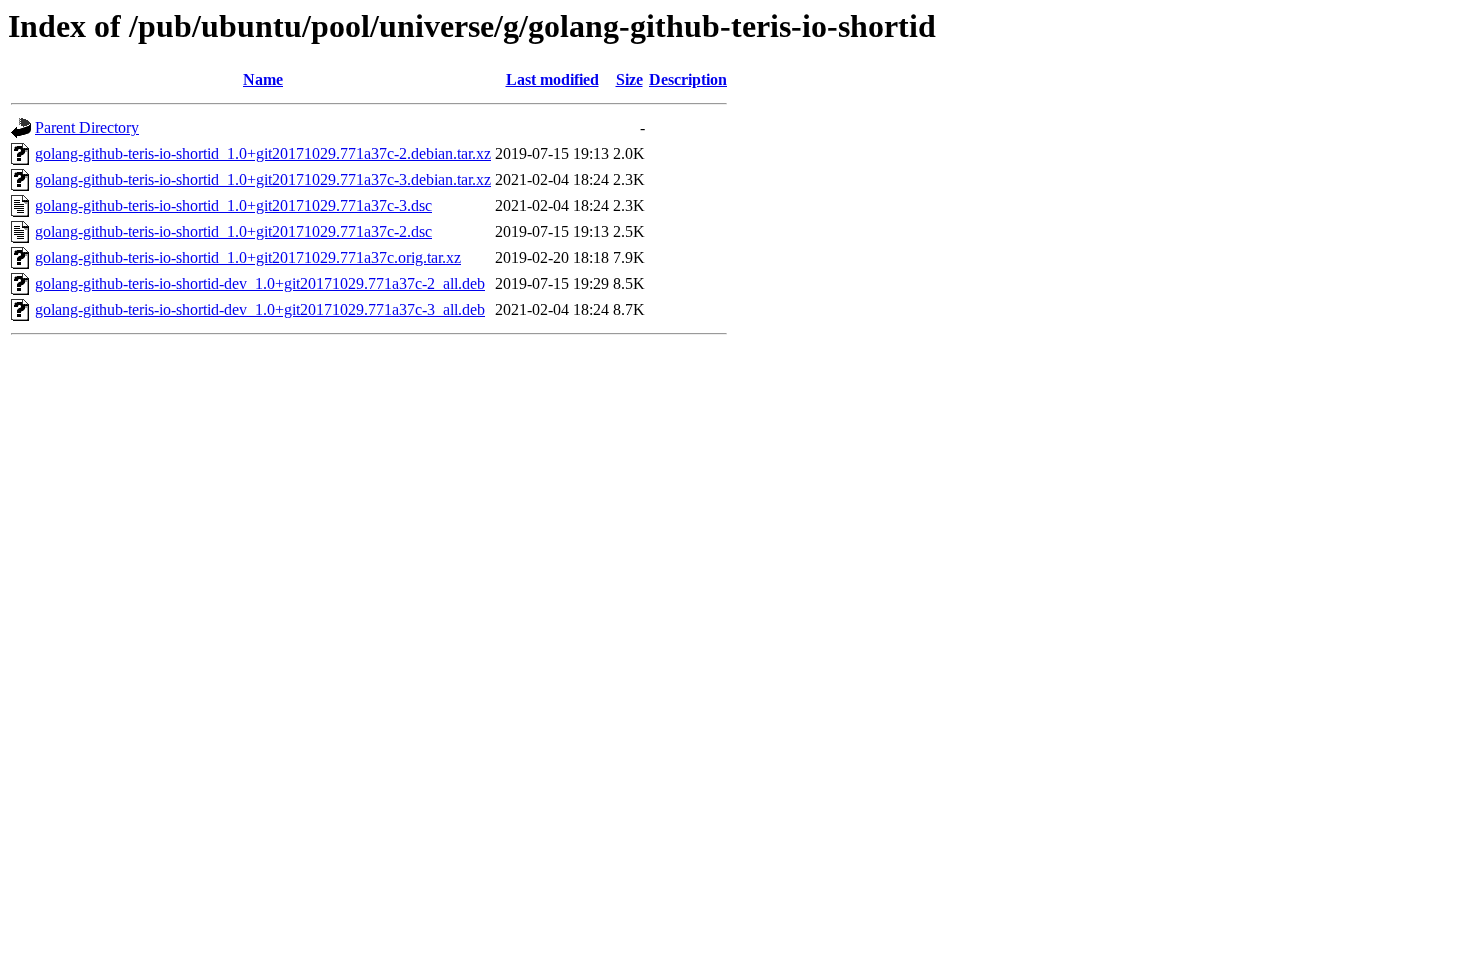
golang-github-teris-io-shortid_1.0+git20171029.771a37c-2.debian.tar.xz (263, 153)
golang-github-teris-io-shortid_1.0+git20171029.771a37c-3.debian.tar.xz (263, 179)
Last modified (552, 79)
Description (688, 79)
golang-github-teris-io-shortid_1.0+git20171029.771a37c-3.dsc (233, 205)
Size (629, 79)
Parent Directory (87, 127)
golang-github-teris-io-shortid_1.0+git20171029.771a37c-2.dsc (233, 231)
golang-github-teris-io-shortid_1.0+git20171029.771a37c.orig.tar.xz (248, 257)
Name (263, 79)
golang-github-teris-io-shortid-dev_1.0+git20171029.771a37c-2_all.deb (260, 283)
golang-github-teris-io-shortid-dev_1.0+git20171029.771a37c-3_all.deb (260, 309)
